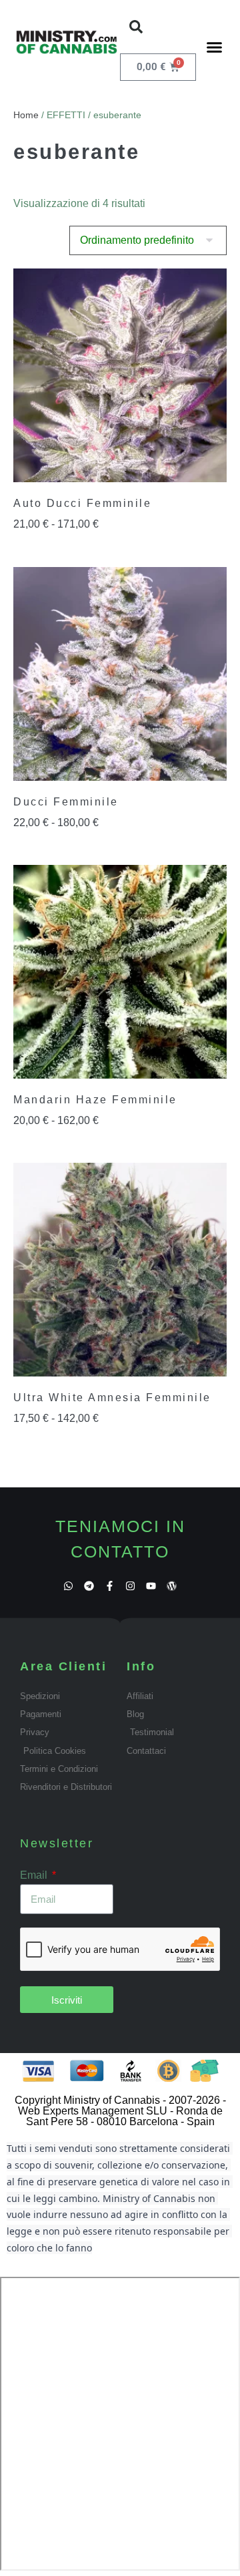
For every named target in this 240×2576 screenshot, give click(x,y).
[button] (136, 27)
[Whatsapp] (68, 1586)
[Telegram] (89, 1586)
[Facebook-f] (110, 1586)
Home (26, 115)
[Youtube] (151, 1586)
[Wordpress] (172, 1586)
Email (35, 1875)
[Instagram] (130, 1586)
